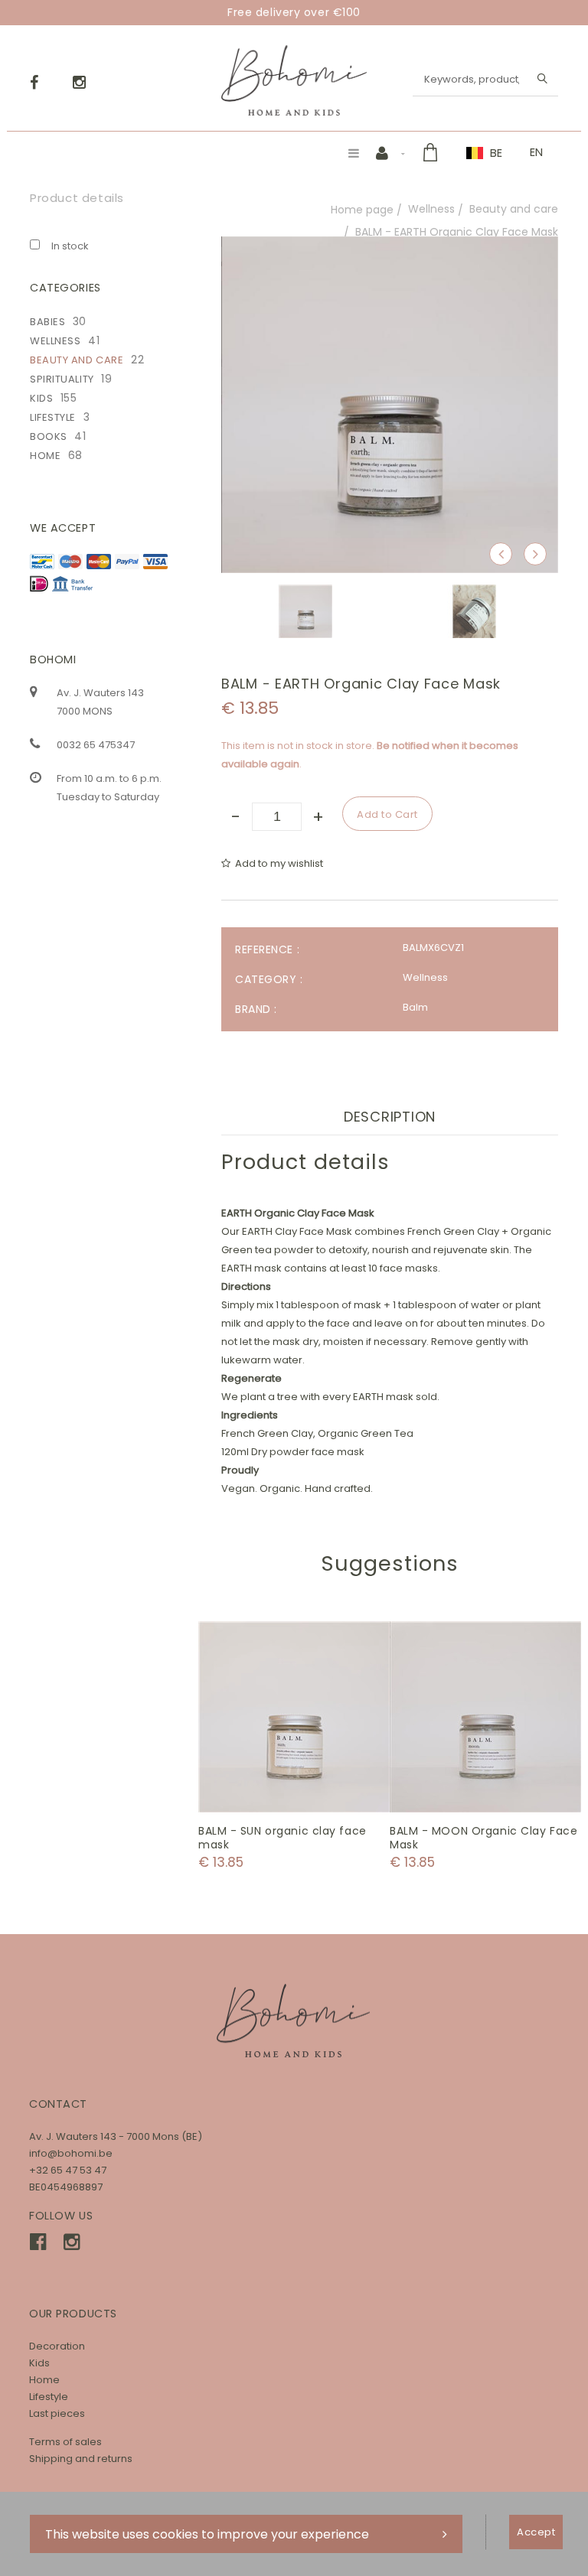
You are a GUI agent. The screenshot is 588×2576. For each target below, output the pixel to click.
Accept (536, 2532)
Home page (362, 210)
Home (45, 456)
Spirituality (62, 379)
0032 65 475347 (96, 745)
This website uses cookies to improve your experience (207, 2534)
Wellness (431, 209)
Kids (41, 398)
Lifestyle (53, 417)
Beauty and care (514, 209)
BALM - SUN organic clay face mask (283, 1838)
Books (49, 436)
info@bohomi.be (71, 2153)
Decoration (57, 2346)
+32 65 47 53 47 (68, 2170)
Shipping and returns (81, 2459)
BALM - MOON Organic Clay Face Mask (483, 1838)
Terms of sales (65, 2442)
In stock (70, 246)
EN (536, 152)
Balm (415, 1007)
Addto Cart (295, 1717)
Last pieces (57, 2413)
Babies (47, 322)
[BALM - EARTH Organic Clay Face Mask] (390, 247)
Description (390, 1117)
